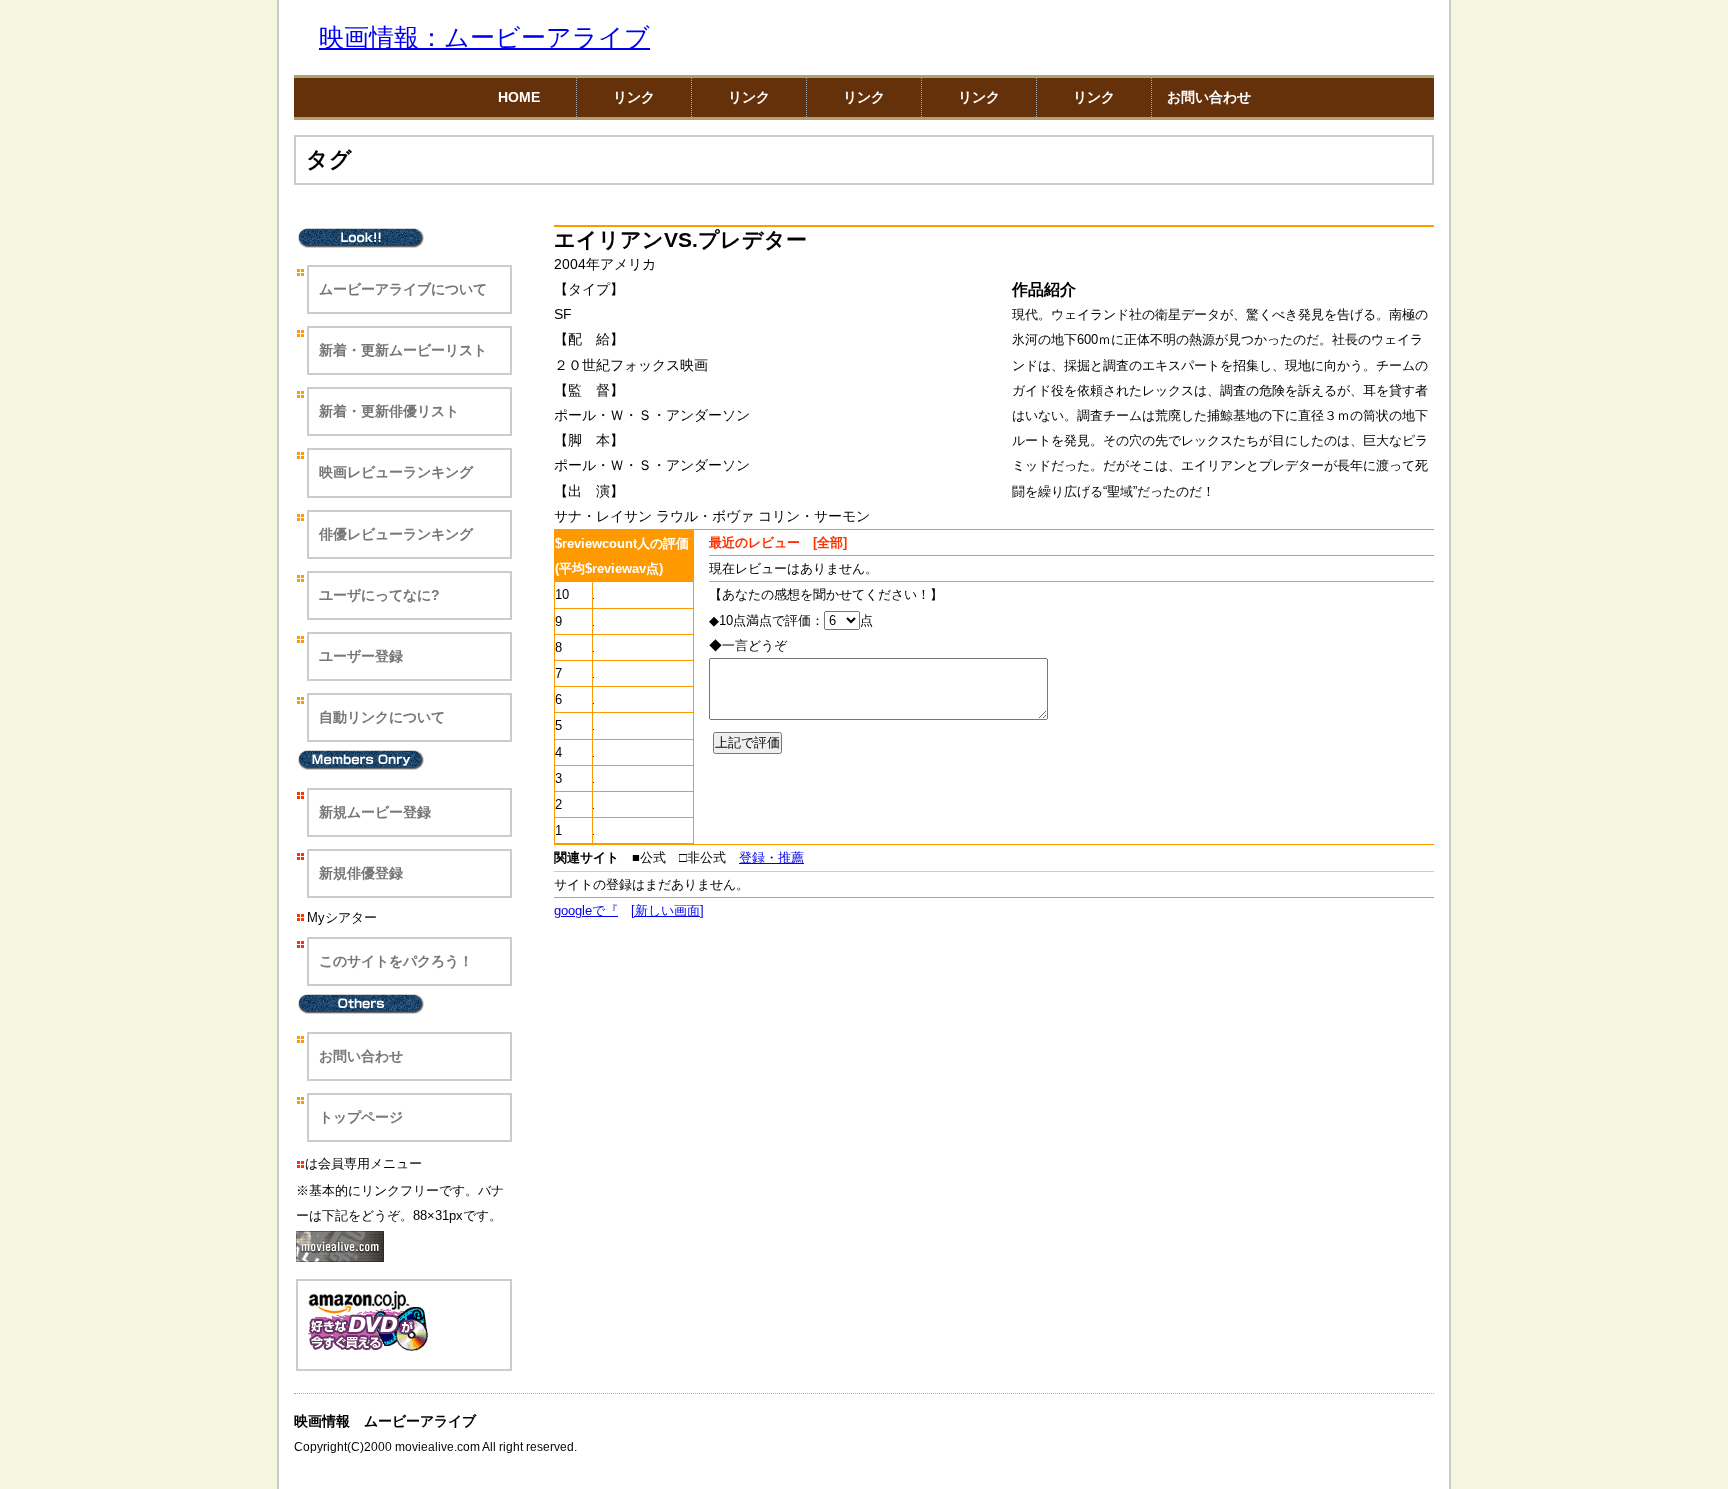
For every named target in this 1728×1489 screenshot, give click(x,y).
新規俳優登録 (361, 873)
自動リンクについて (382, 717)
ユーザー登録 (361, 656)
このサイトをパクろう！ (396, 961)
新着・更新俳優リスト (389, 411)
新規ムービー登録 (375, 812)
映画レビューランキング (396, 472)
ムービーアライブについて (403, 289)
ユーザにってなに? (379, 595)
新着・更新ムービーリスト (403, 350)
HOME (519, 97)
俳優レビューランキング (396, 534)
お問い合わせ (1209, 97)
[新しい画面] (667, 910)
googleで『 (586, 910)
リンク (634, 97)
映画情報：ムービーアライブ (484, 37)
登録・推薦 (771, 857)
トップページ (361, 1117)
